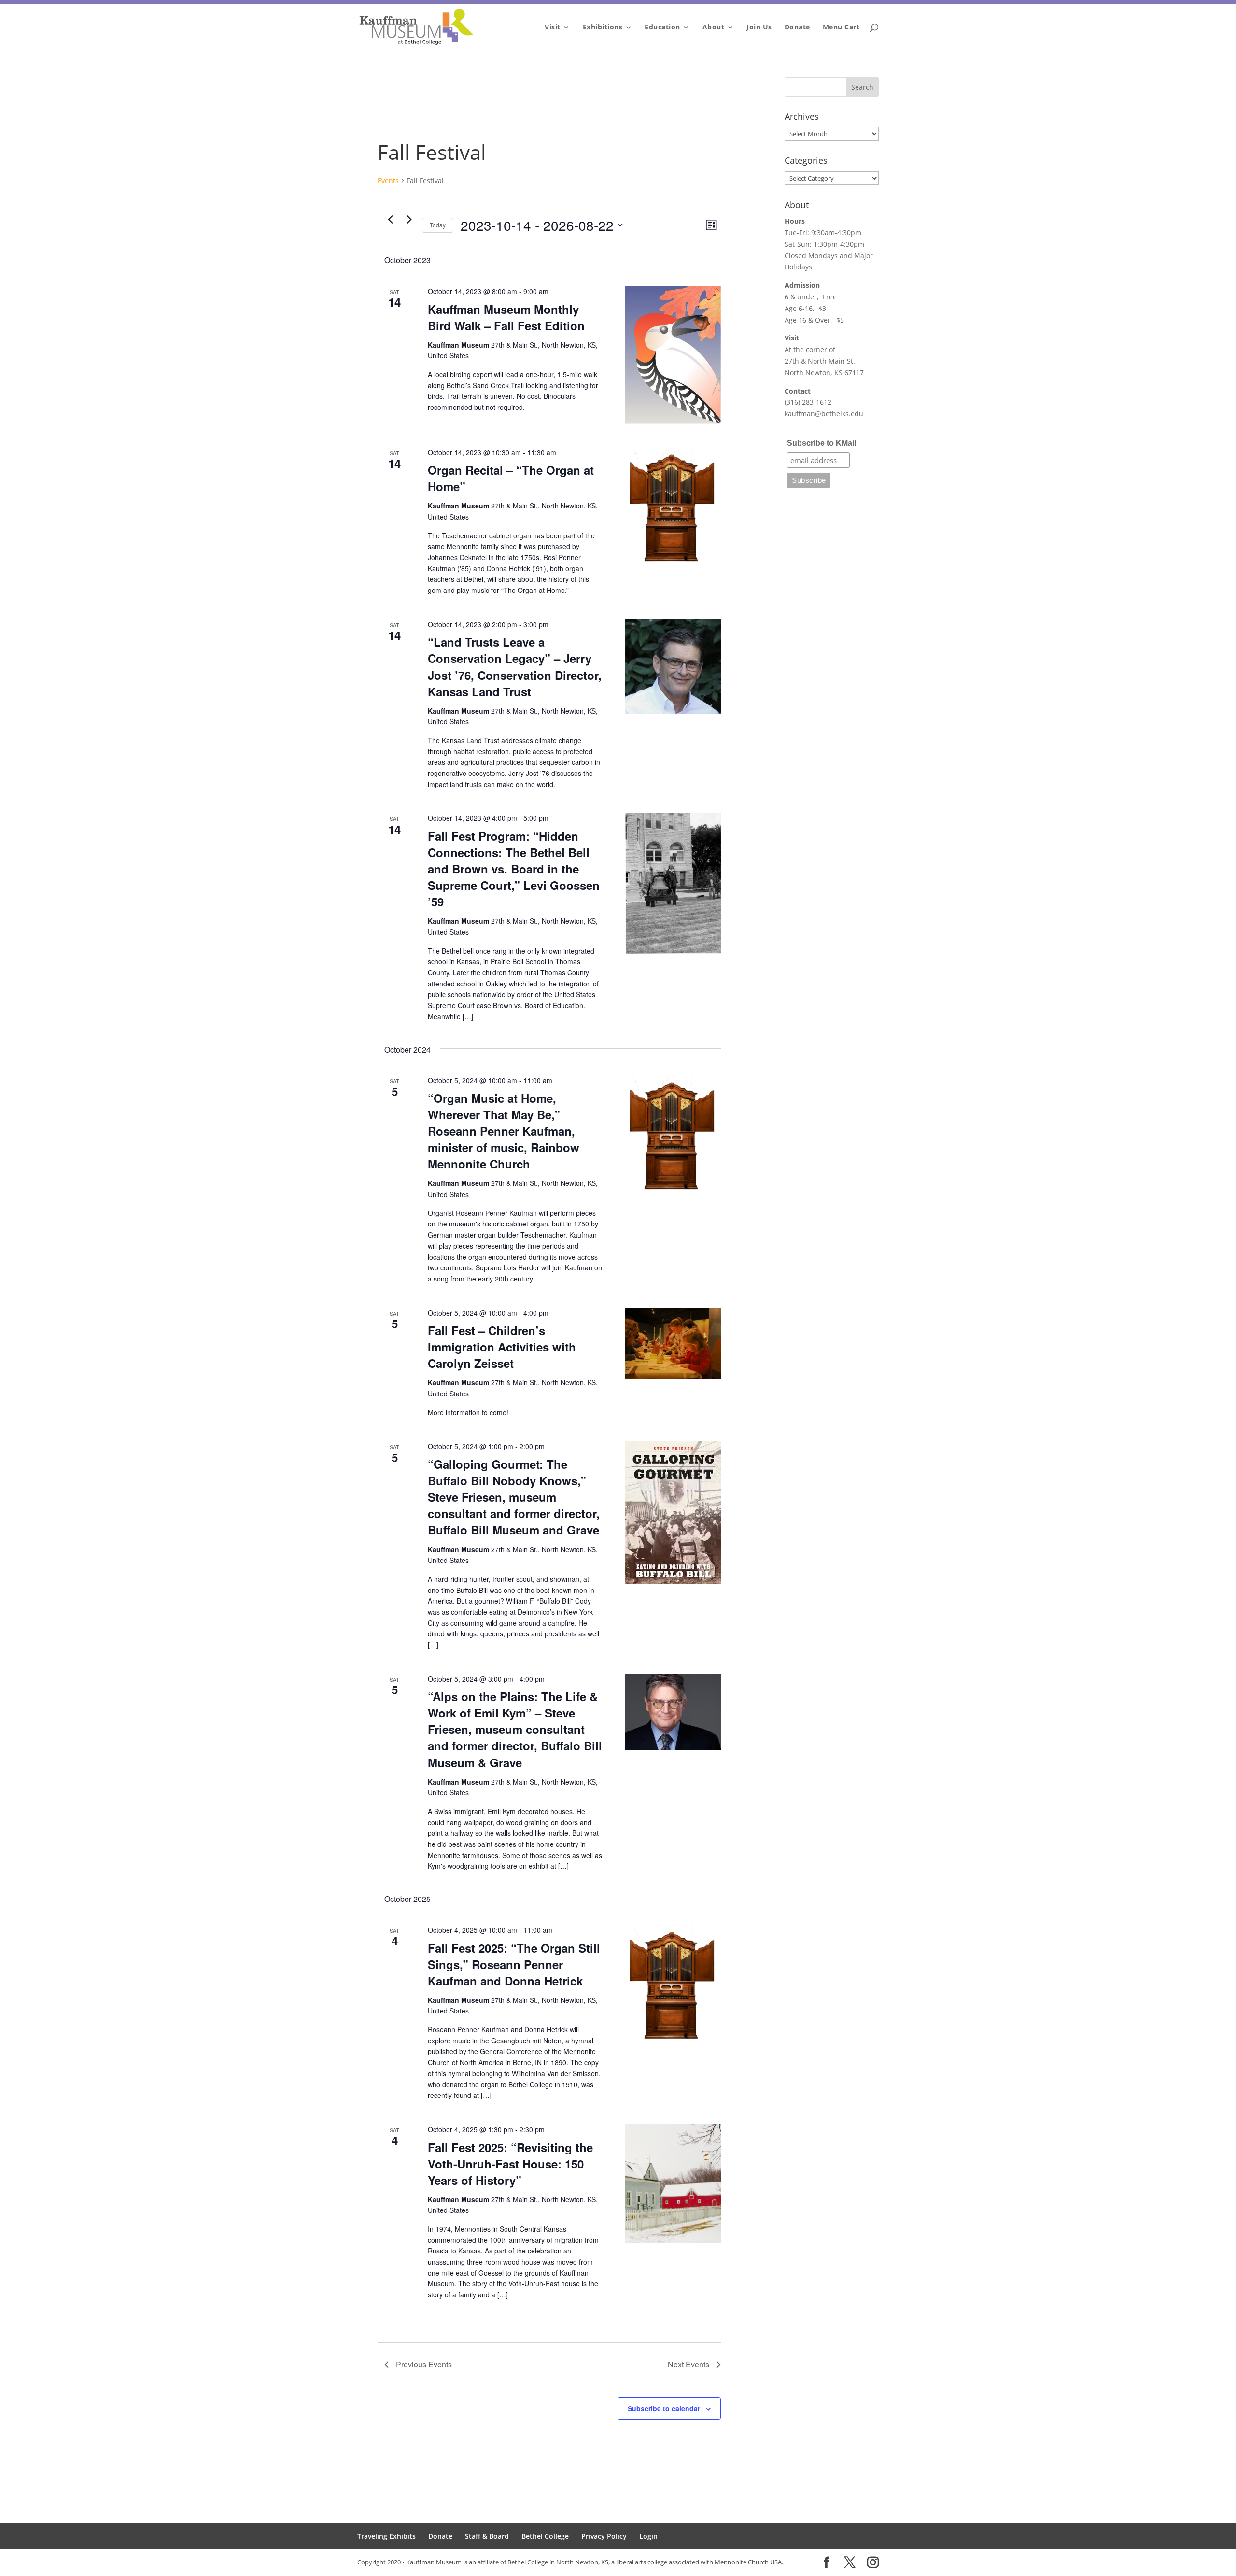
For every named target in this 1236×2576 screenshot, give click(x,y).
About (714, 28)
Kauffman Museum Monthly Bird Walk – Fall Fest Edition (506, 317)
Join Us (759, 28)
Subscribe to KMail (822, 443)
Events (388, 180)
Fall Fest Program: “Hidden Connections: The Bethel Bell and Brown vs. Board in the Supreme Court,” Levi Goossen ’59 (514, 869)
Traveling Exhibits (386, 2536)
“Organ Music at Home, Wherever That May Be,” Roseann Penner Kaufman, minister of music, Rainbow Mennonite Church (504, 1131)
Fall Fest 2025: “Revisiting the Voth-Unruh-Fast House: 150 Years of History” (510, 2164)
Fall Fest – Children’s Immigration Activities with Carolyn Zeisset (502, 1347)
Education (662, 28)
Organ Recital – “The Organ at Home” (511, 478)
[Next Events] (409, 220)
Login (648, 2536)
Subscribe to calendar (664, 2408)
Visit (553, 28)
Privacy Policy (604, 2536)
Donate (797, 28)
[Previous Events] (390, 220)
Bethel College (545, 2536)
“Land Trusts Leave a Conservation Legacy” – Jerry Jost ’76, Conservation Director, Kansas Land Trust (515, 666)
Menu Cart (841, 28)
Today (438, 225)
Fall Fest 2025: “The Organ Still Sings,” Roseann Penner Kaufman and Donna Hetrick (514, 1964)
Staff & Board (487, 2536)
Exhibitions (603, 28)
